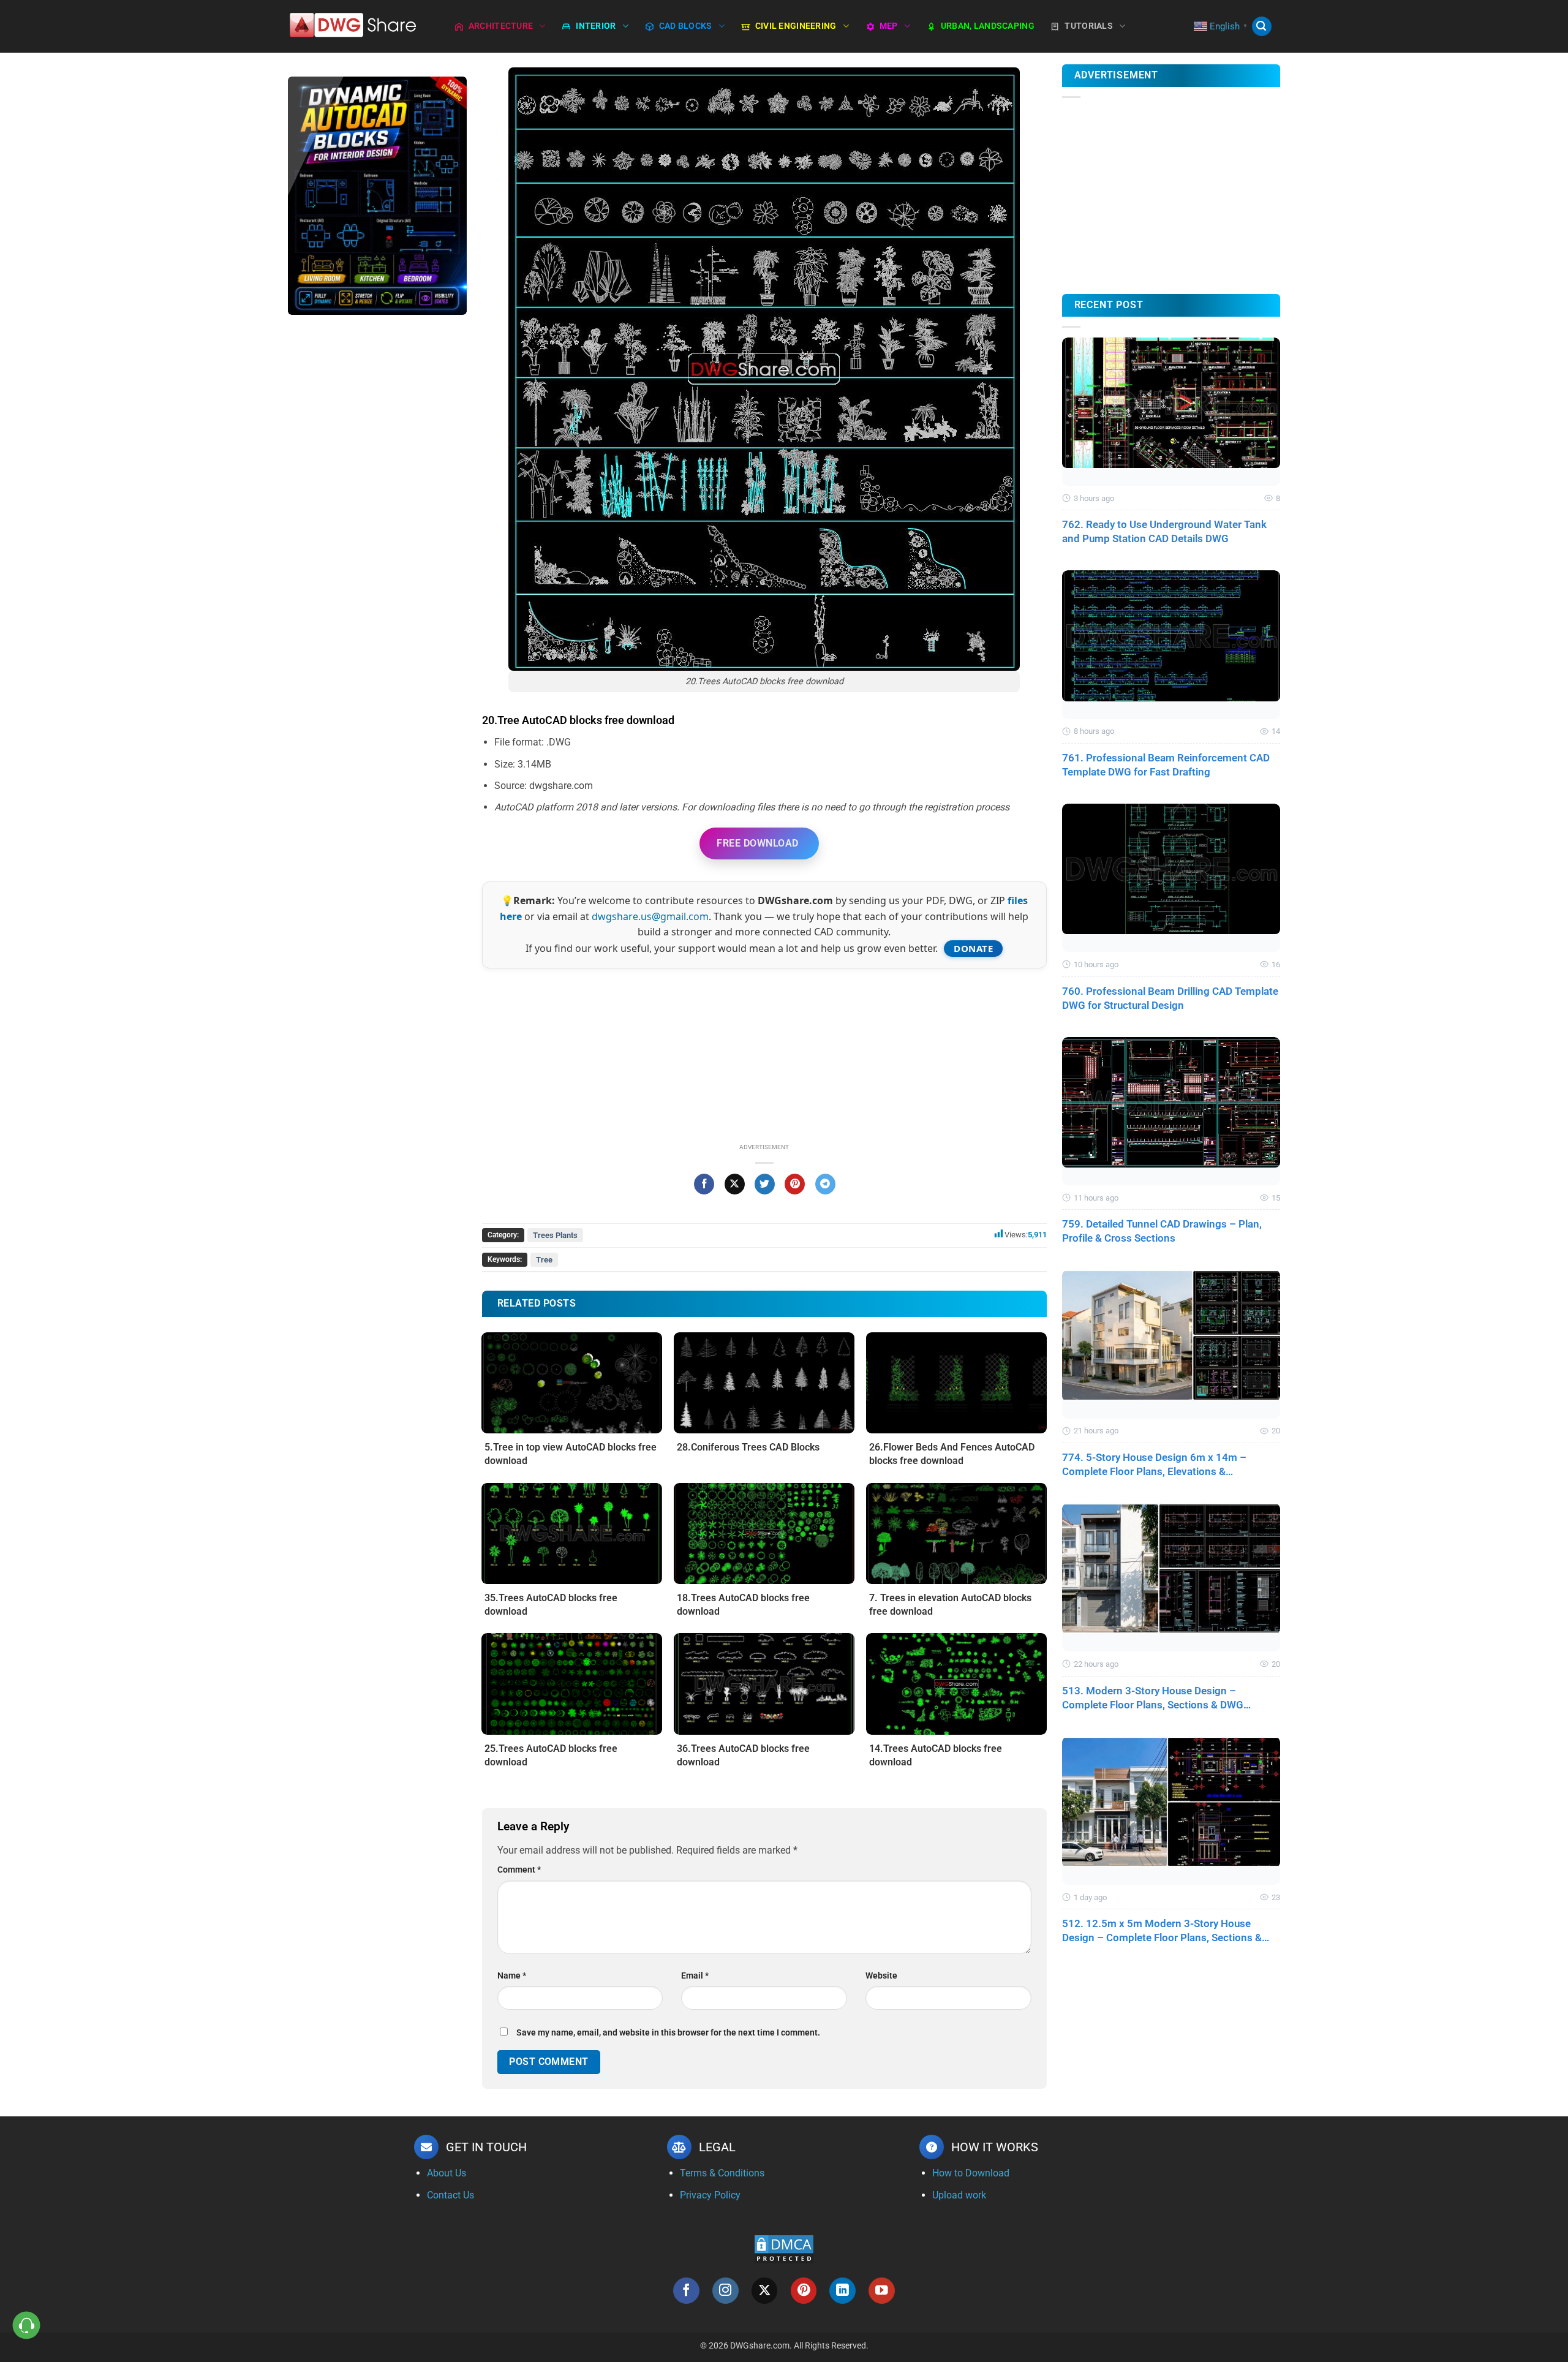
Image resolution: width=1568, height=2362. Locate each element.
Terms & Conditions (722, 2173)
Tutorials (1089, 26)
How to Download (971, 2173)
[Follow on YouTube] (882, 2291)
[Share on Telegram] (825, 1184)
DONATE (973, 948)
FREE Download (757, 843)
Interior (596, 26)
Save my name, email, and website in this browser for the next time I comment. (668, 2033)
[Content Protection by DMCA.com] (784, 2248)
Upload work (959, 2195)
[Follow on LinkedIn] (842, 2291)
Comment (519, 1870)
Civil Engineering (796, 26)
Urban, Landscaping (988, 26)
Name (512, 1976)
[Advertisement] (377, 518)
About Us (447, 2173)
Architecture (501, 26)
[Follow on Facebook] (686, 2291)
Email (695, 1976)
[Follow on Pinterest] (804, 2291)
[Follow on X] (765, 2291)
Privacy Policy (710, 2195)
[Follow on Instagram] (726, 2291)
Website (881, 1976)
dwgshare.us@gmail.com (650, 916)
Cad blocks (686, 26)
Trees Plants (555, 1235)
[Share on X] (735, 1184)
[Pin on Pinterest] (795, 1184)
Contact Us (450, 2195)
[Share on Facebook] (704, 1184)
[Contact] (27, 2326)
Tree (544, 1260)
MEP (889, 26)
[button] (1262, 27)
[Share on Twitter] (765, 1184)
